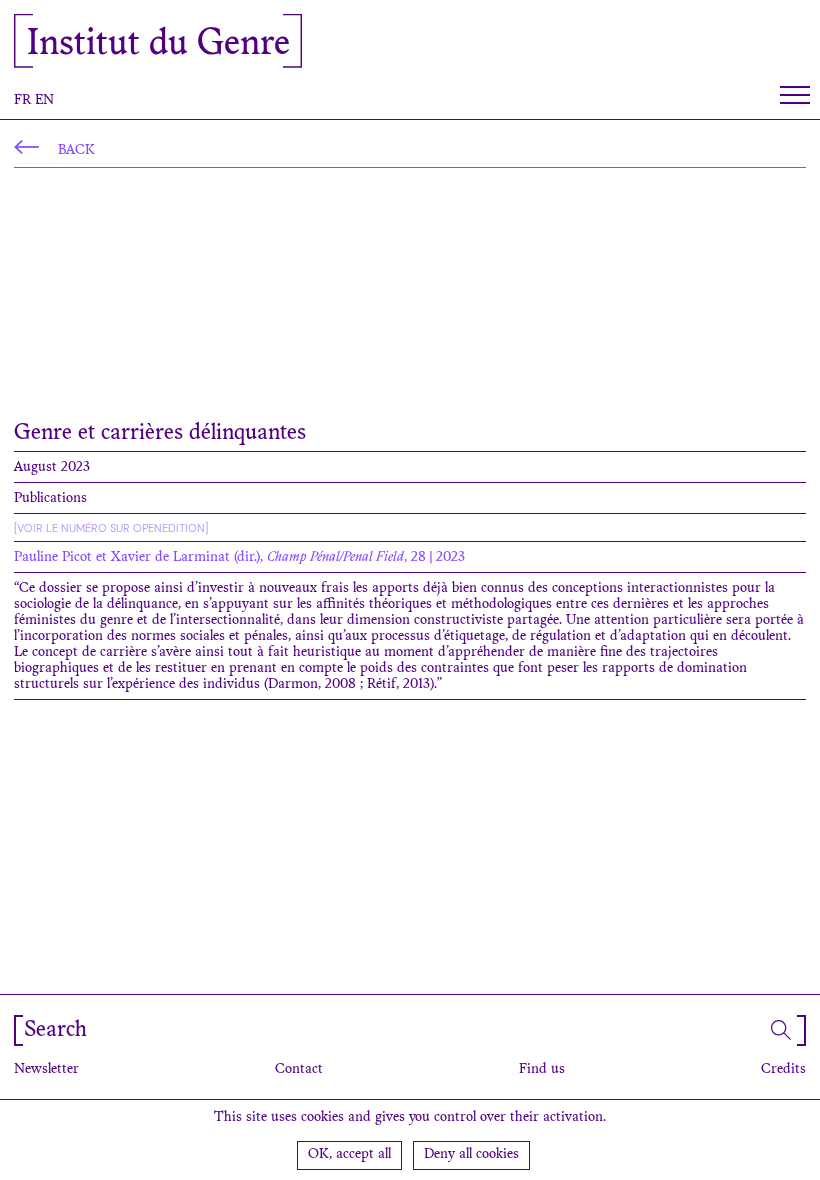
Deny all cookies (471, 1155)
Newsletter (46, 1070)
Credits (783, 1070)
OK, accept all (349, 1155)
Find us (542, 1070)
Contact (299, 1070)
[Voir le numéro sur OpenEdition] (111, 528)
